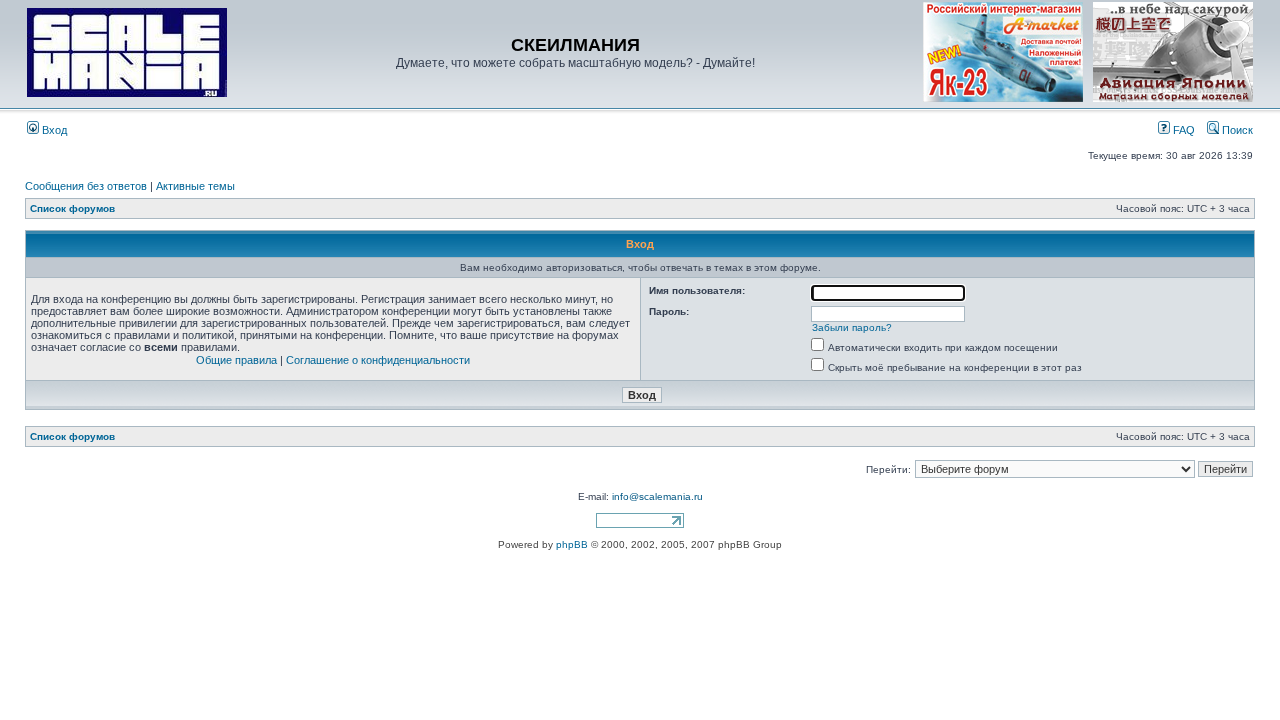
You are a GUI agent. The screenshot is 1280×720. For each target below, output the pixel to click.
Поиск (1236, 130)
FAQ (1182, 130)
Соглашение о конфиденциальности (378, 360)
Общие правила (236, 360)
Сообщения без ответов (86, 186)
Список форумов (72, 208)
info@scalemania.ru (657, 496)
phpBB (572, 544)
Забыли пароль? (852, 327)
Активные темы (195, 186)
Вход (53, 130)
